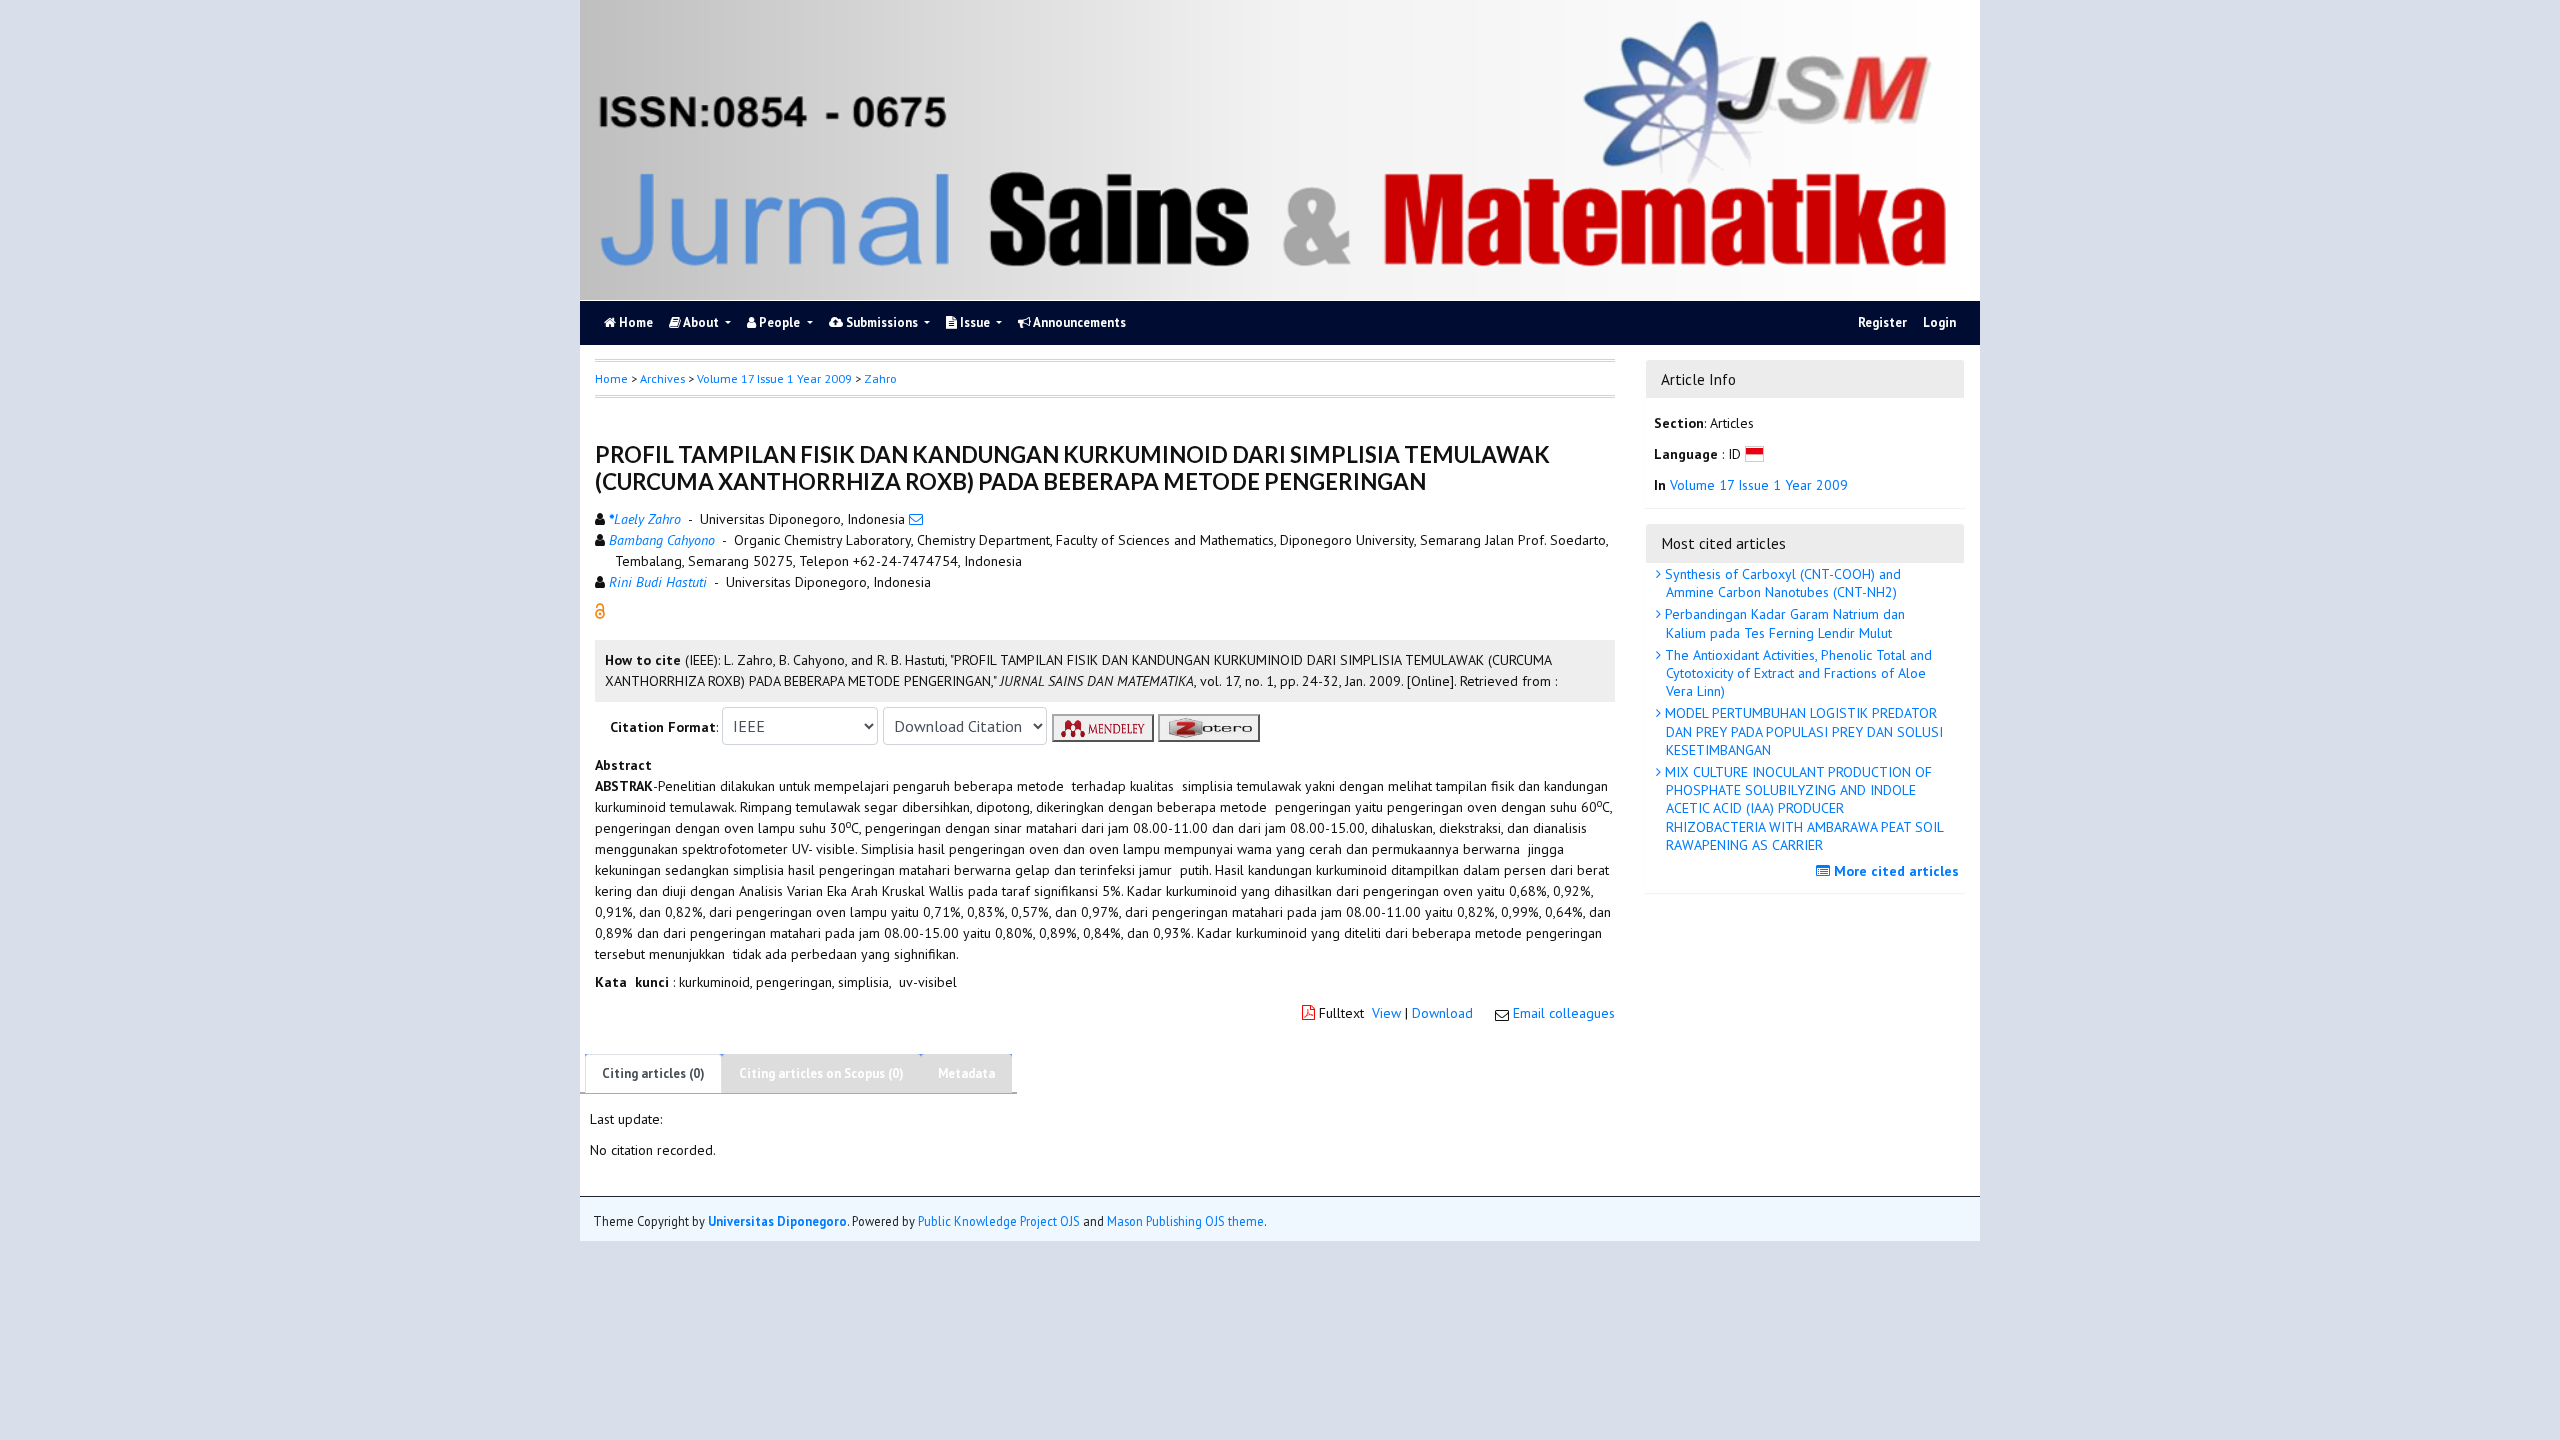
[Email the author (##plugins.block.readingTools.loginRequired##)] (916, 519)
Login (1939, 322)
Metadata (966, 1073)
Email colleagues (1564, 1013)
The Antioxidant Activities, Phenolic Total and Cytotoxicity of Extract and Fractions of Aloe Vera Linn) (1796, 673)
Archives (662, 378)
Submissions (882, 322)
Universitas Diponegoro (777, 1221)
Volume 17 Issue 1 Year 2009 (774, 378)
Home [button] (611, 378)
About (701, 322)
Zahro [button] (880, 378)
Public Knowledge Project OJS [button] (999, 1221)
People (779, 322)
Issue (975, 322)
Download (1442, 1013)
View (1386, 1013)
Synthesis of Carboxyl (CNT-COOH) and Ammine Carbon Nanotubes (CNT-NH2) (1781, 583)
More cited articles (1894, 871)
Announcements (1078, 322)
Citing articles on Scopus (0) (821, 1073)
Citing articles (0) (653, 1073)
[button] (600, 610)
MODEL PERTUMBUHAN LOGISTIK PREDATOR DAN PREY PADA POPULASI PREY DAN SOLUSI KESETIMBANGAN (1802, 731)
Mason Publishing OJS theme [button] (1185, 1221)
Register (1882, 322)
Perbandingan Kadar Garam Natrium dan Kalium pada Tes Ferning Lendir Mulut (1783, 623)
